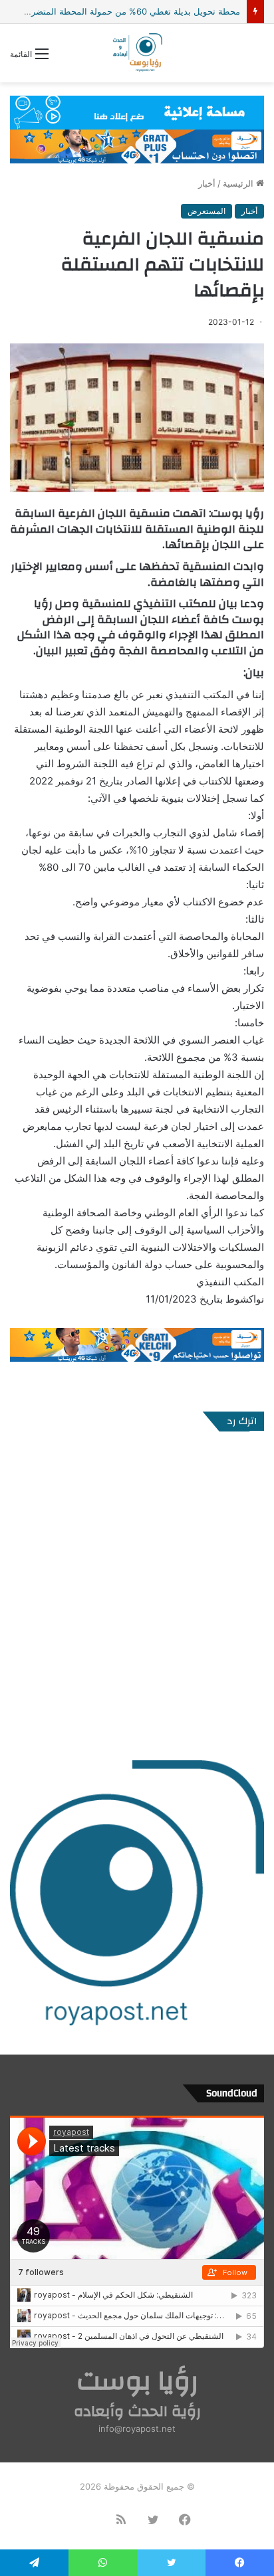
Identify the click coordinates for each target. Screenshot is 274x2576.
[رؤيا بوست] (137, 53)
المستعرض (206, 211)
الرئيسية (239, 183)
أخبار (207, 183)
